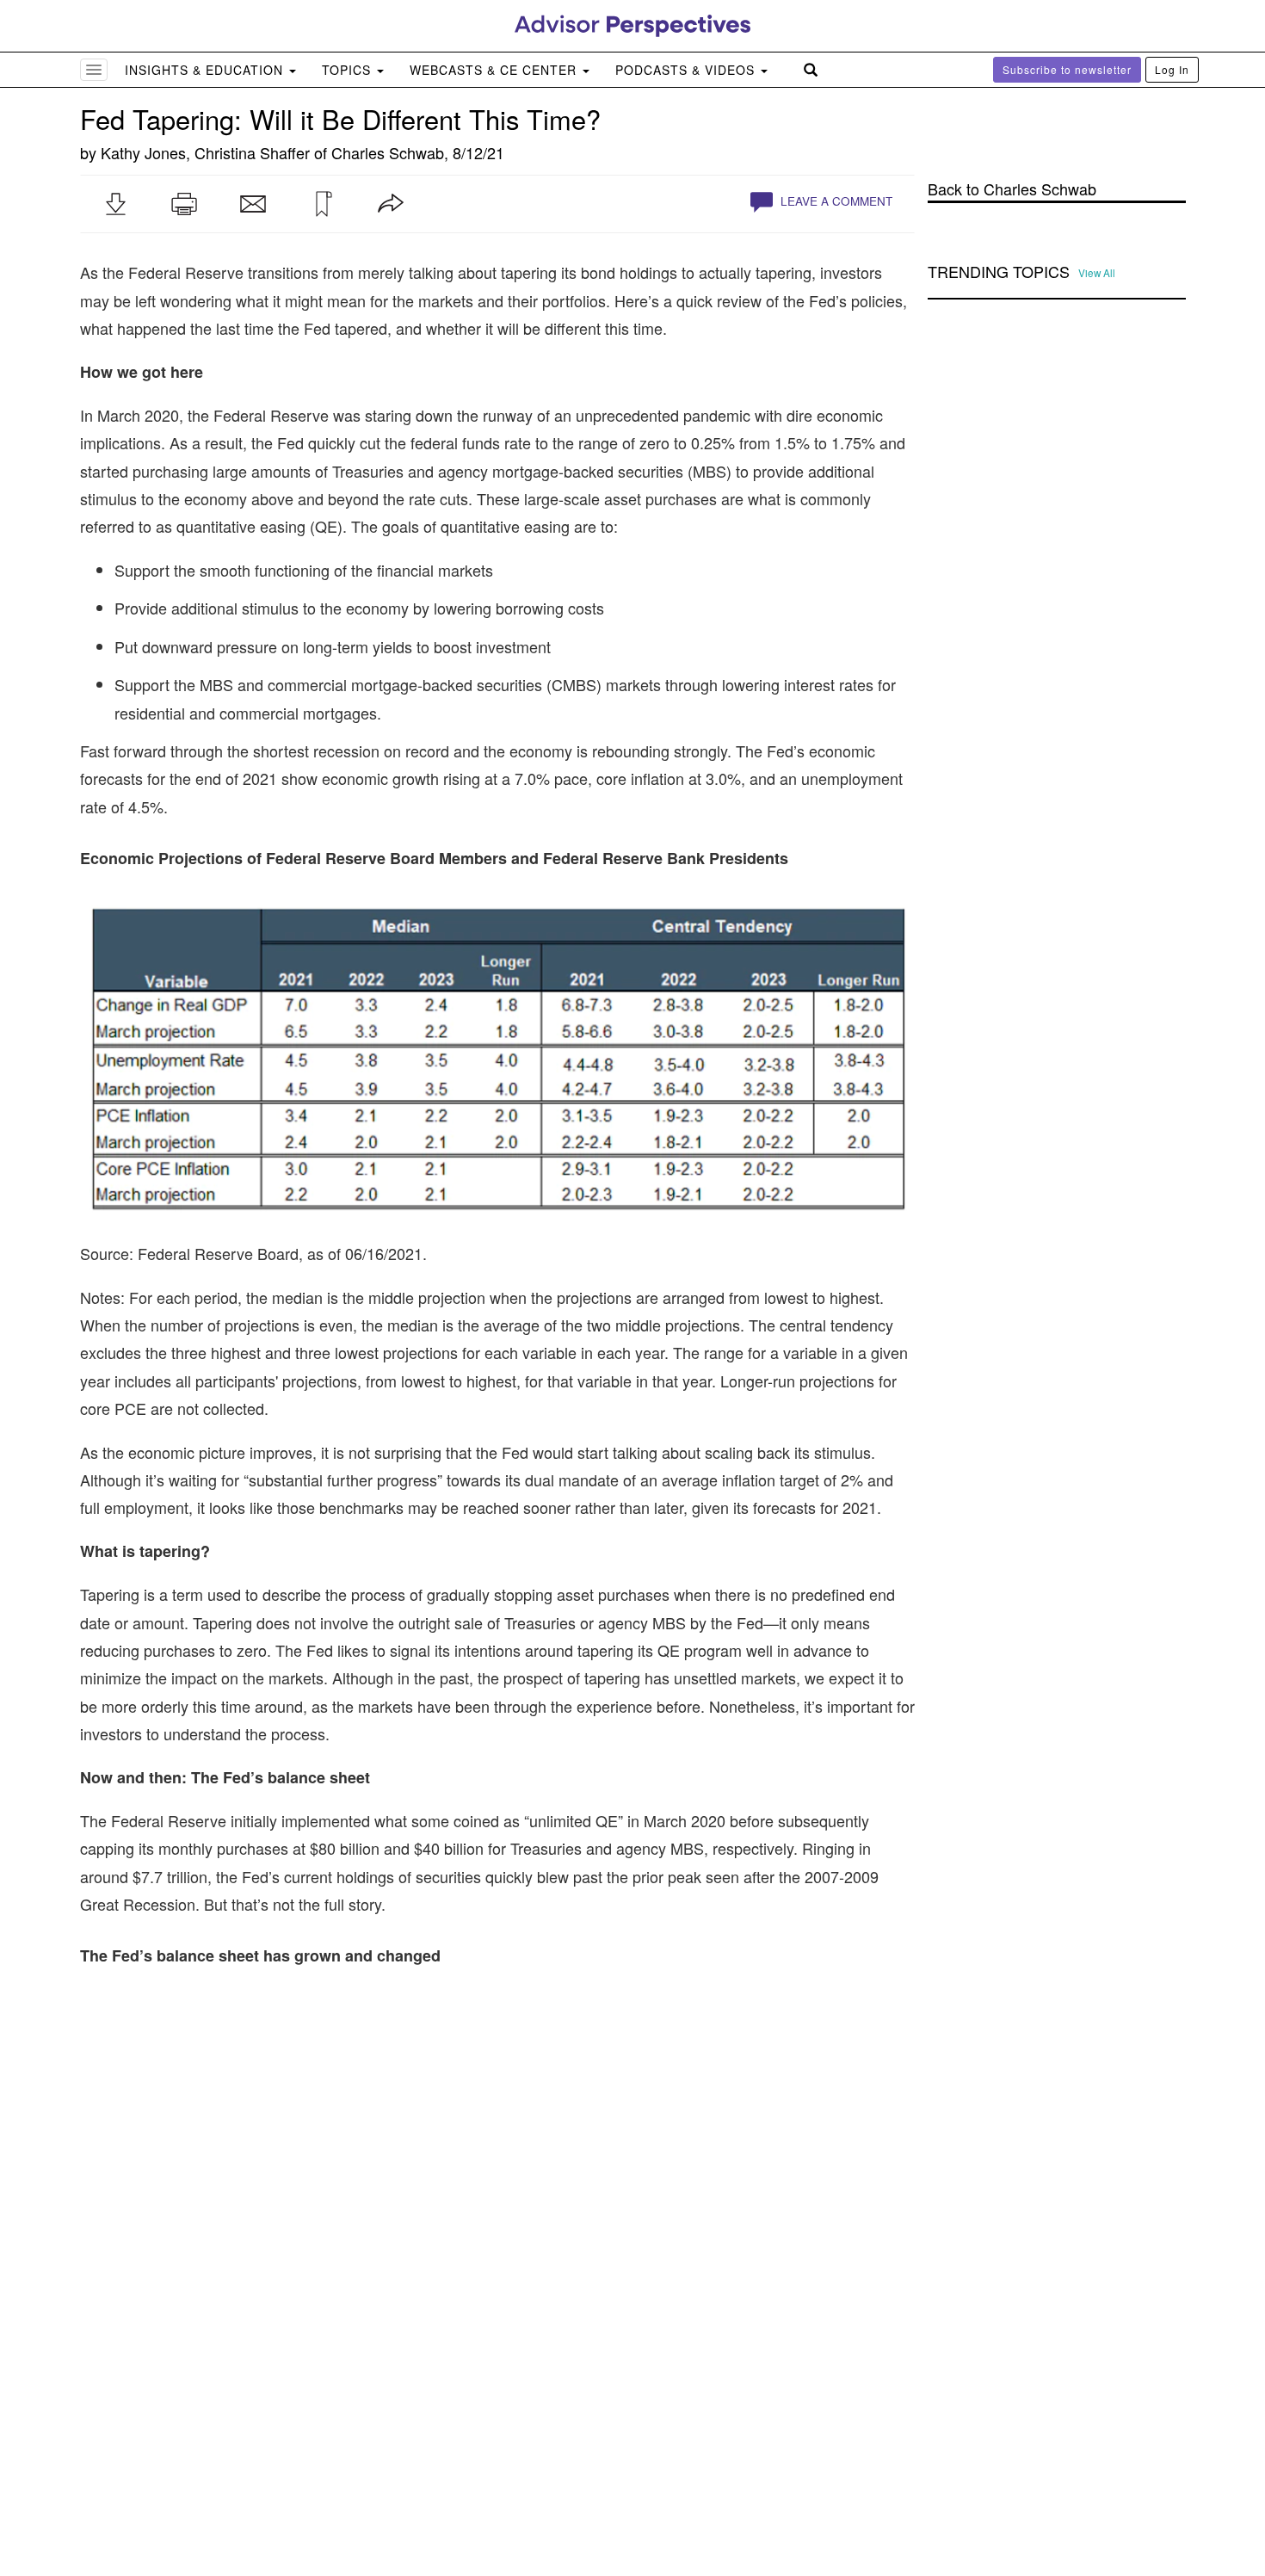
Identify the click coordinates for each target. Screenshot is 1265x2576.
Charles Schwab (388, 152)
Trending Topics (999, 272)
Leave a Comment (835, 201)
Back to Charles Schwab (1012, 189)
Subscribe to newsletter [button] (1067, 69)
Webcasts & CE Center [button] (495, 70)
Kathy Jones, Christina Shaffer (205, 152)
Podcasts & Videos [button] (687, 70)
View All (1097, 273)
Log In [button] (1172, 69)
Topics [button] (349, 70)
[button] (115, 204)
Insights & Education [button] (206, 70)
